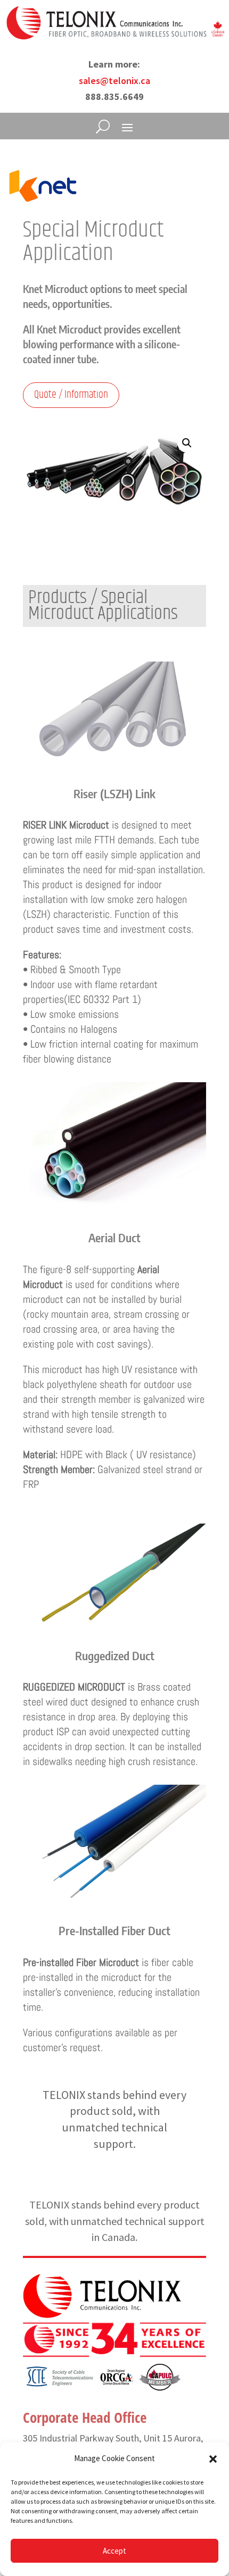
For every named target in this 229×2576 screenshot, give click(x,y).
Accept (114, 2551)
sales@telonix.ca (114, 81)
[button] (213, 2459)
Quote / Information (71, 395)
